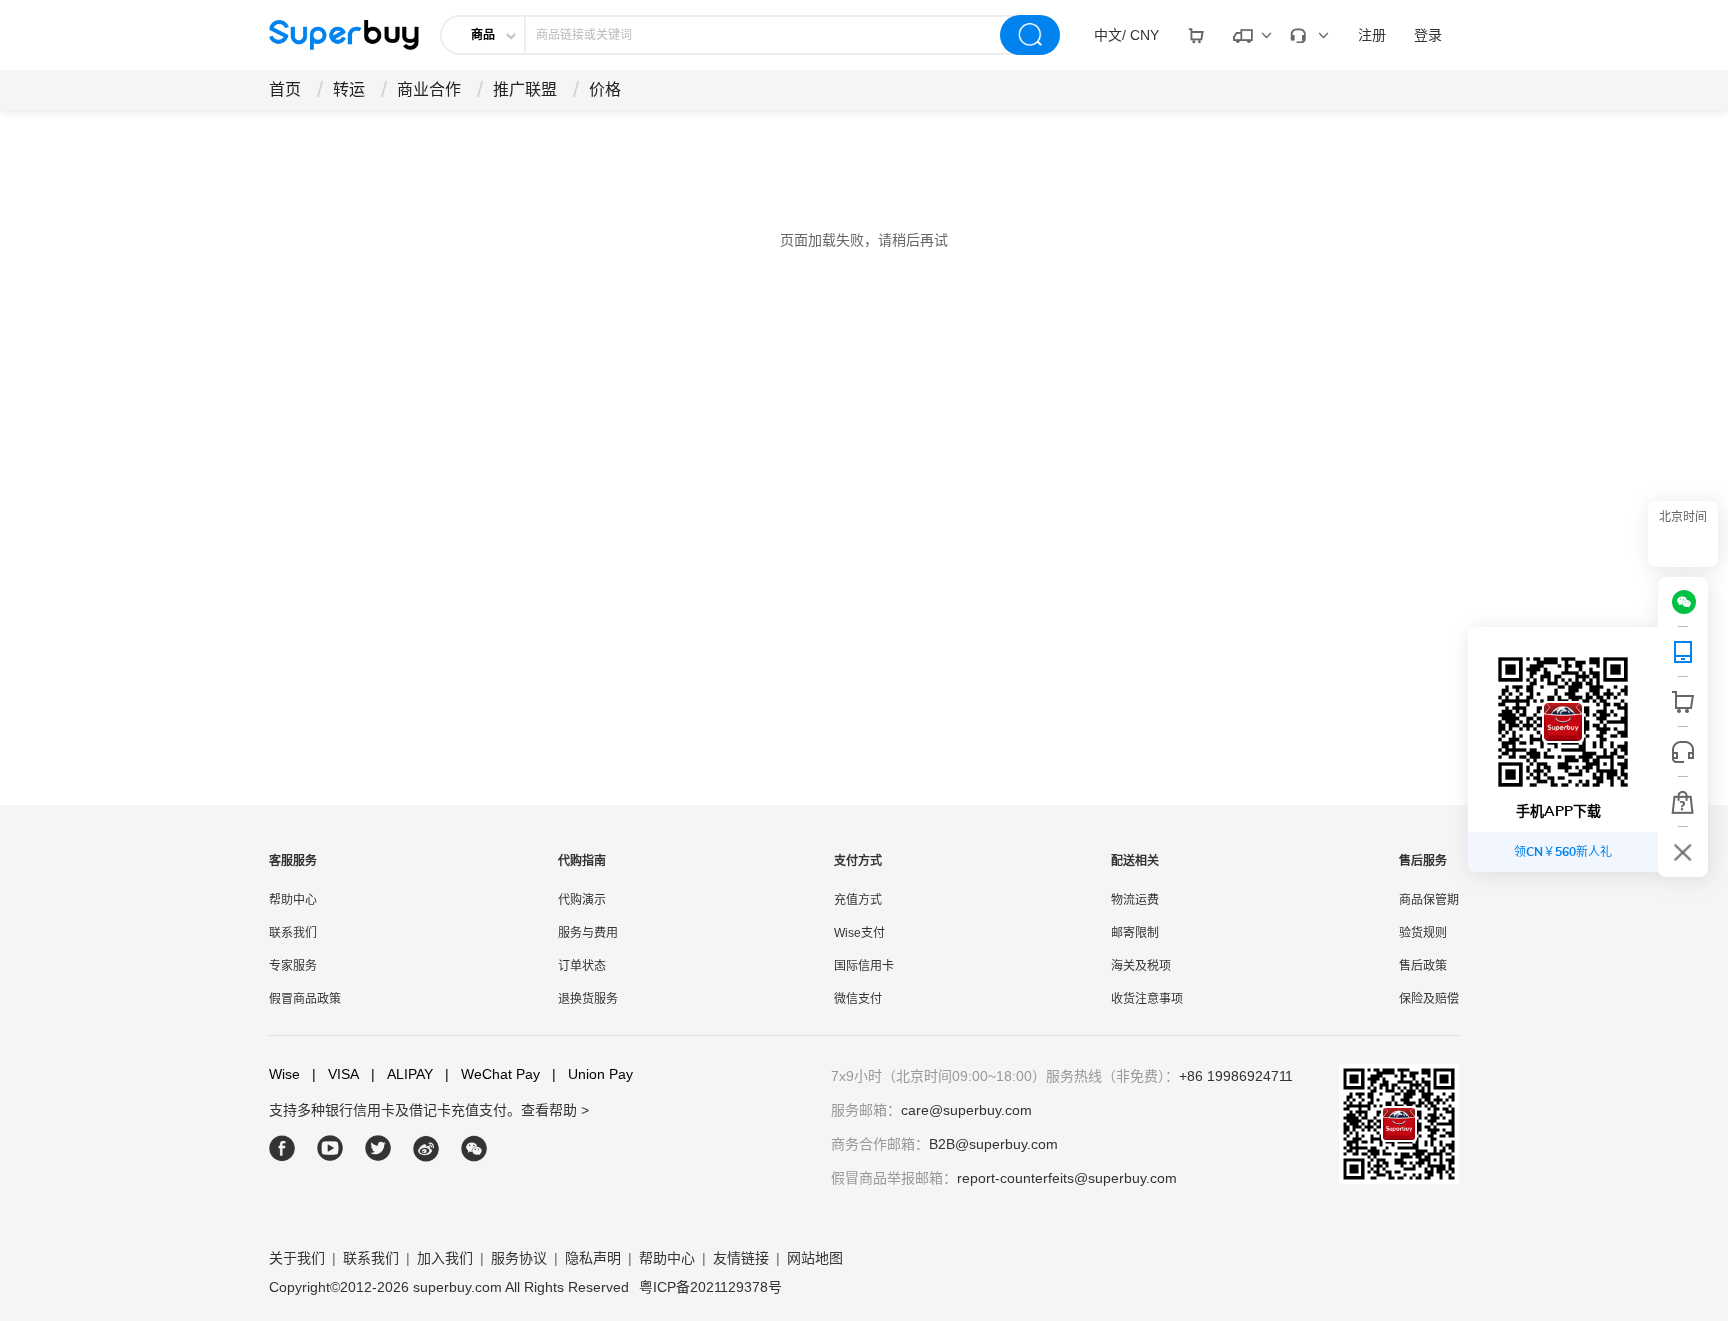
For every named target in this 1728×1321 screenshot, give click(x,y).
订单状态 (582, 966)
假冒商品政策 (305, 999)
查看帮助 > (555, 1110)
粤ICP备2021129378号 (710, 1287)
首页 (285, 89)
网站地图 (815, 1258)
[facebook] (282, 1148)
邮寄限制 (1135, 933)
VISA (335, 1074)
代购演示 (582, 900)
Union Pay (592, 1074)
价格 (605, 89)
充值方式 (858, 900)
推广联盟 (525, 89)
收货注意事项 (1147, 999)
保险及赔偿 (1429, 999)
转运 (349, 89)
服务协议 (519, 1258)
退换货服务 (588, 999)
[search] (1030, 35)
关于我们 (297, 1258)
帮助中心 (293, 900)
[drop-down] (1196, 35)
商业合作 (429, 89)
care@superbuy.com (966, 1110)
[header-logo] (344, 35)
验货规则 (1423, 933)
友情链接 (741, 1258)
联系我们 (293, 933)
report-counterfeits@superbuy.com (1067, 1178)
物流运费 (1135, 900)
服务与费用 (588, 933)
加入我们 (445, 1258)
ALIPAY (402, 1074)
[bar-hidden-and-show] (1683, 852)
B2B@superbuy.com (993, 1144)
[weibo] (426, 1148)
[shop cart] (1683, 702)
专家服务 (293, 966)
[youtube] (330, 1148)
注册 (1372, 35)
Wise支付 (859, 933)
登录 (1428, 35)
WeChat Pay (492, 1074)
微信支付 (858, 999)
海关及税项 (1141, 966)
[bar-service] (1683, 752)
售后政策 (1423, 966)
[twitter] (378, 1148)
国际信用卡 (864, 966)
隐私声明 (593, 1258)
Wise (284, 1074)
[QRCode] (1683, 652)
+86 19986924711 (1236, 1076)
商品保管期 (1429, 900)
